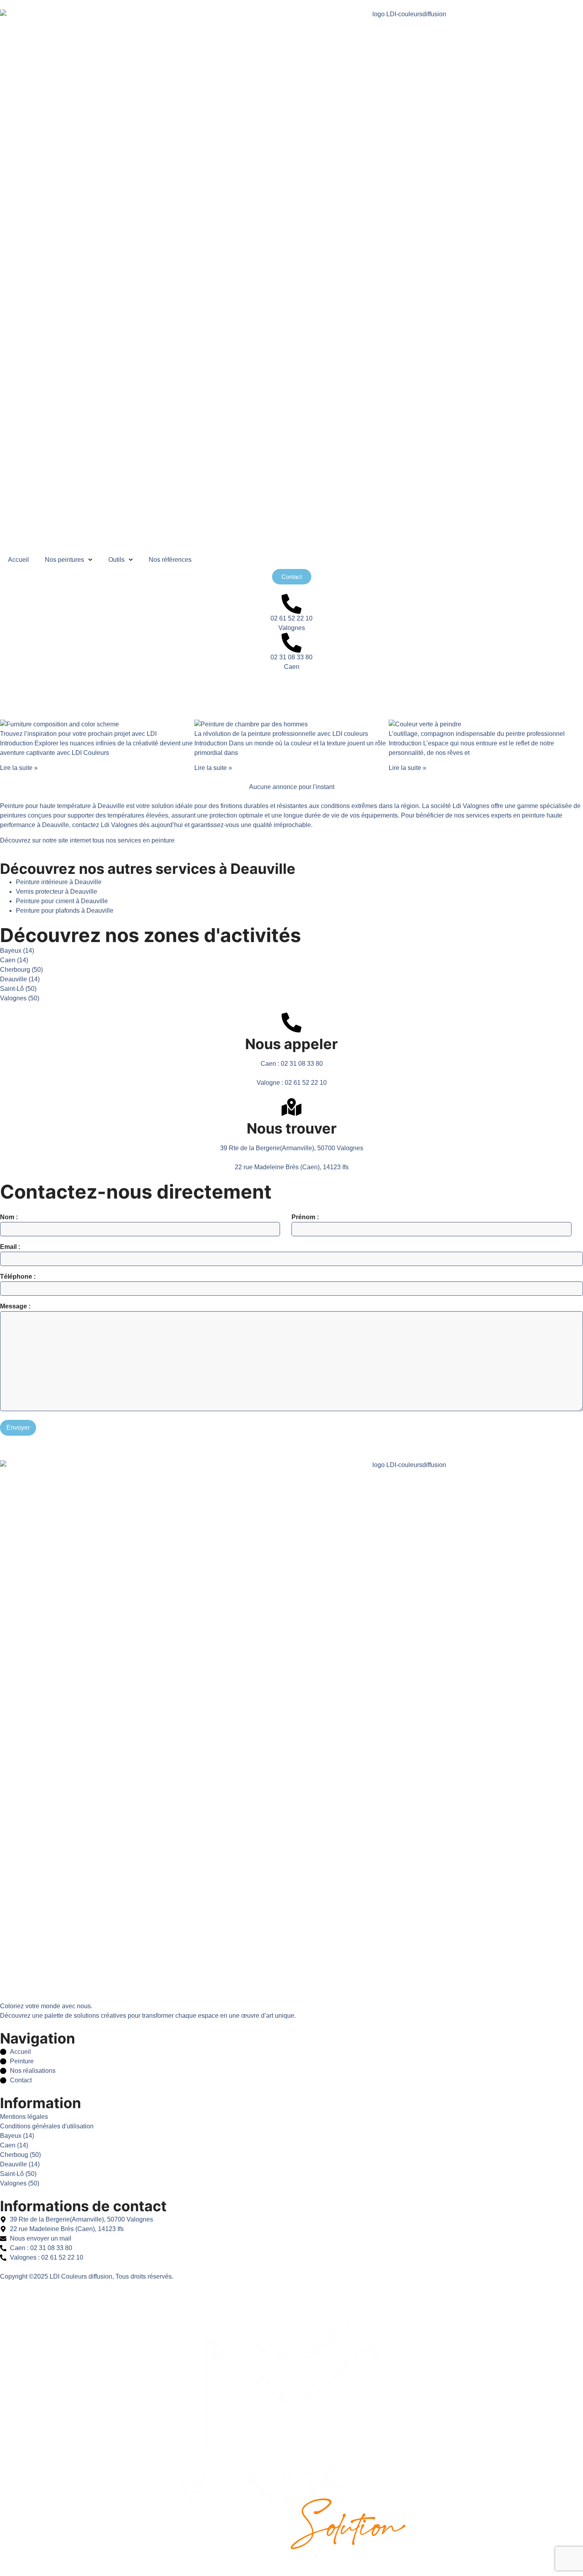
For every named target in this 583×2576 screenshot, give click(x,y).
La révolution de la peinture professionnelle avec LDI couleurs (281, 734)
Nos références (170, 560)
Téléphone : (18, 1277)
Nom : (9, 1217)
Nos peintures (64, 560)
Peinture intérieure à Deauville (59, 882)
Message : (15, 1306)
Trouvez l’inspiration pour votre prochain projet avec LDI (78, 734)
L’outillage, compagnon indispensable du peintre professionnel (477, 734)
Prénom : (305, 1217)
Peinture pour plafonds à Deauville (65, 911)
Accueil (18, 560)
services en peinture (146, 840)
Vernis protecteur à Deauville (57, 892)
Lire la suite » (19, 768)
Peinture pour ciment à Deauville (62, 901)
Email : (10, 1247)
